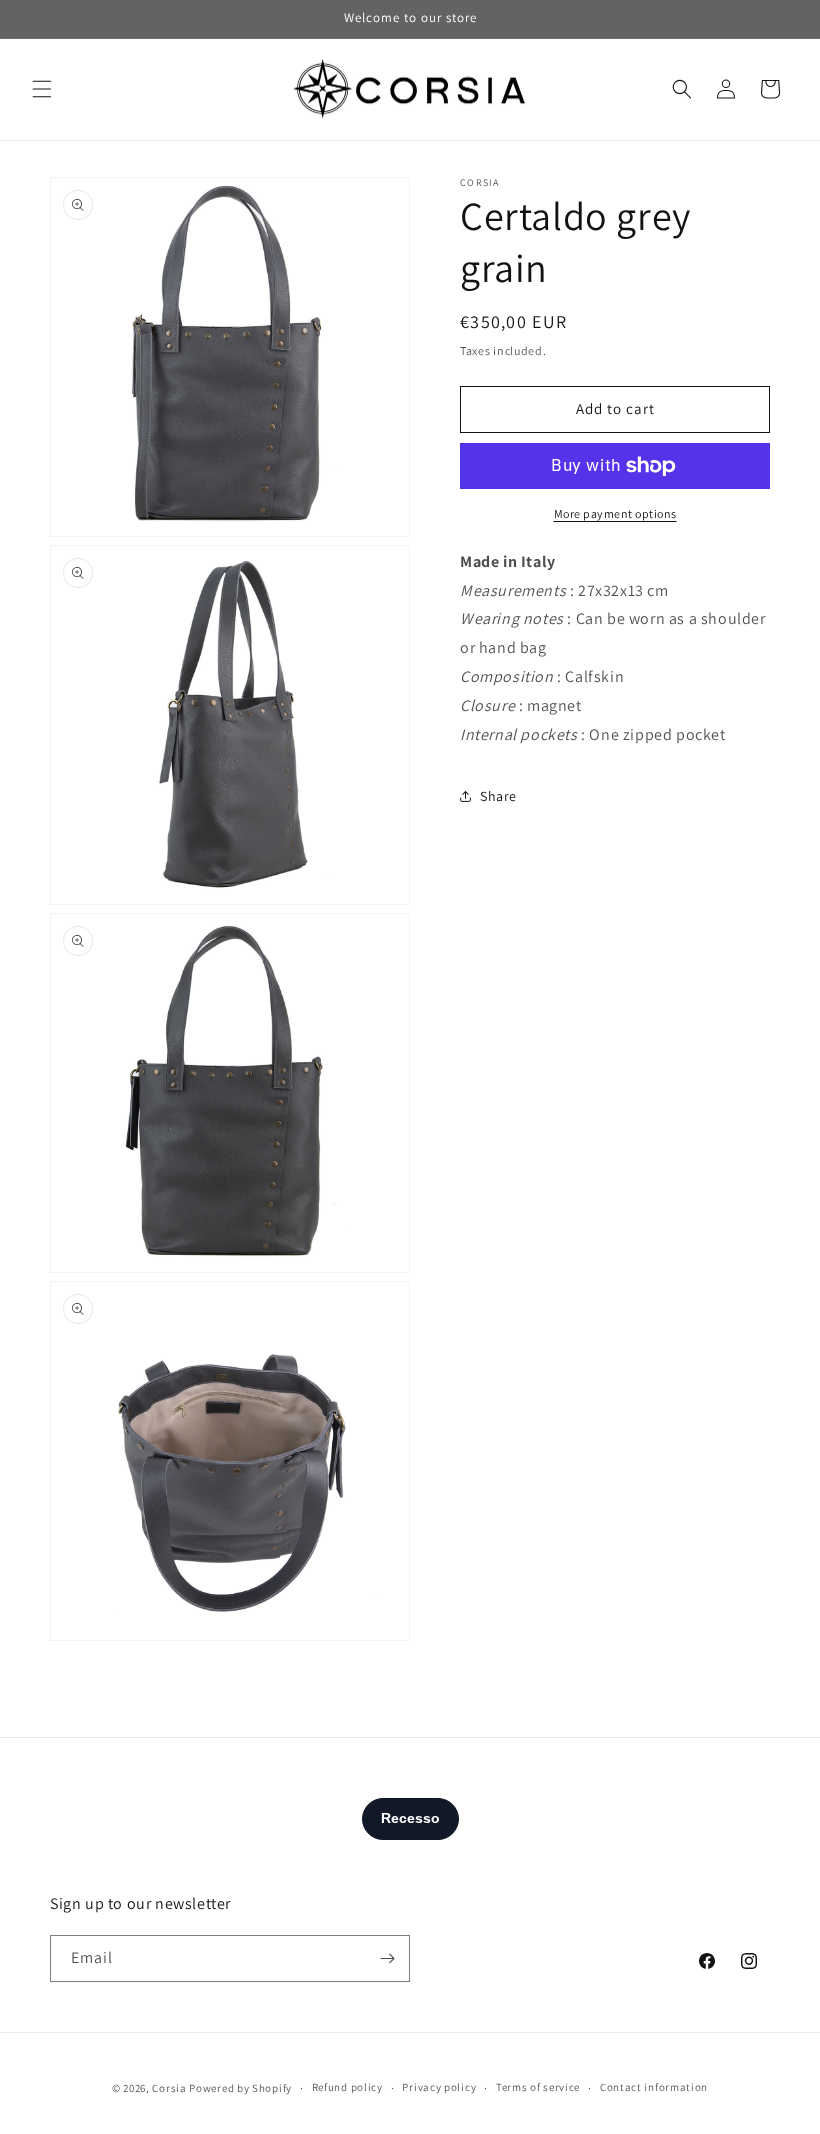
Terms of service (538, 2087)
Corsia (169, 2088)
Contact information (654, 2087)
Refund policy (347, 2087)
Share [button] (498, 796)
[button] (42, 89)
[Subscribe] (387, 1958)
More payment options (615, 513)
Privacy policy (439, 2087)
